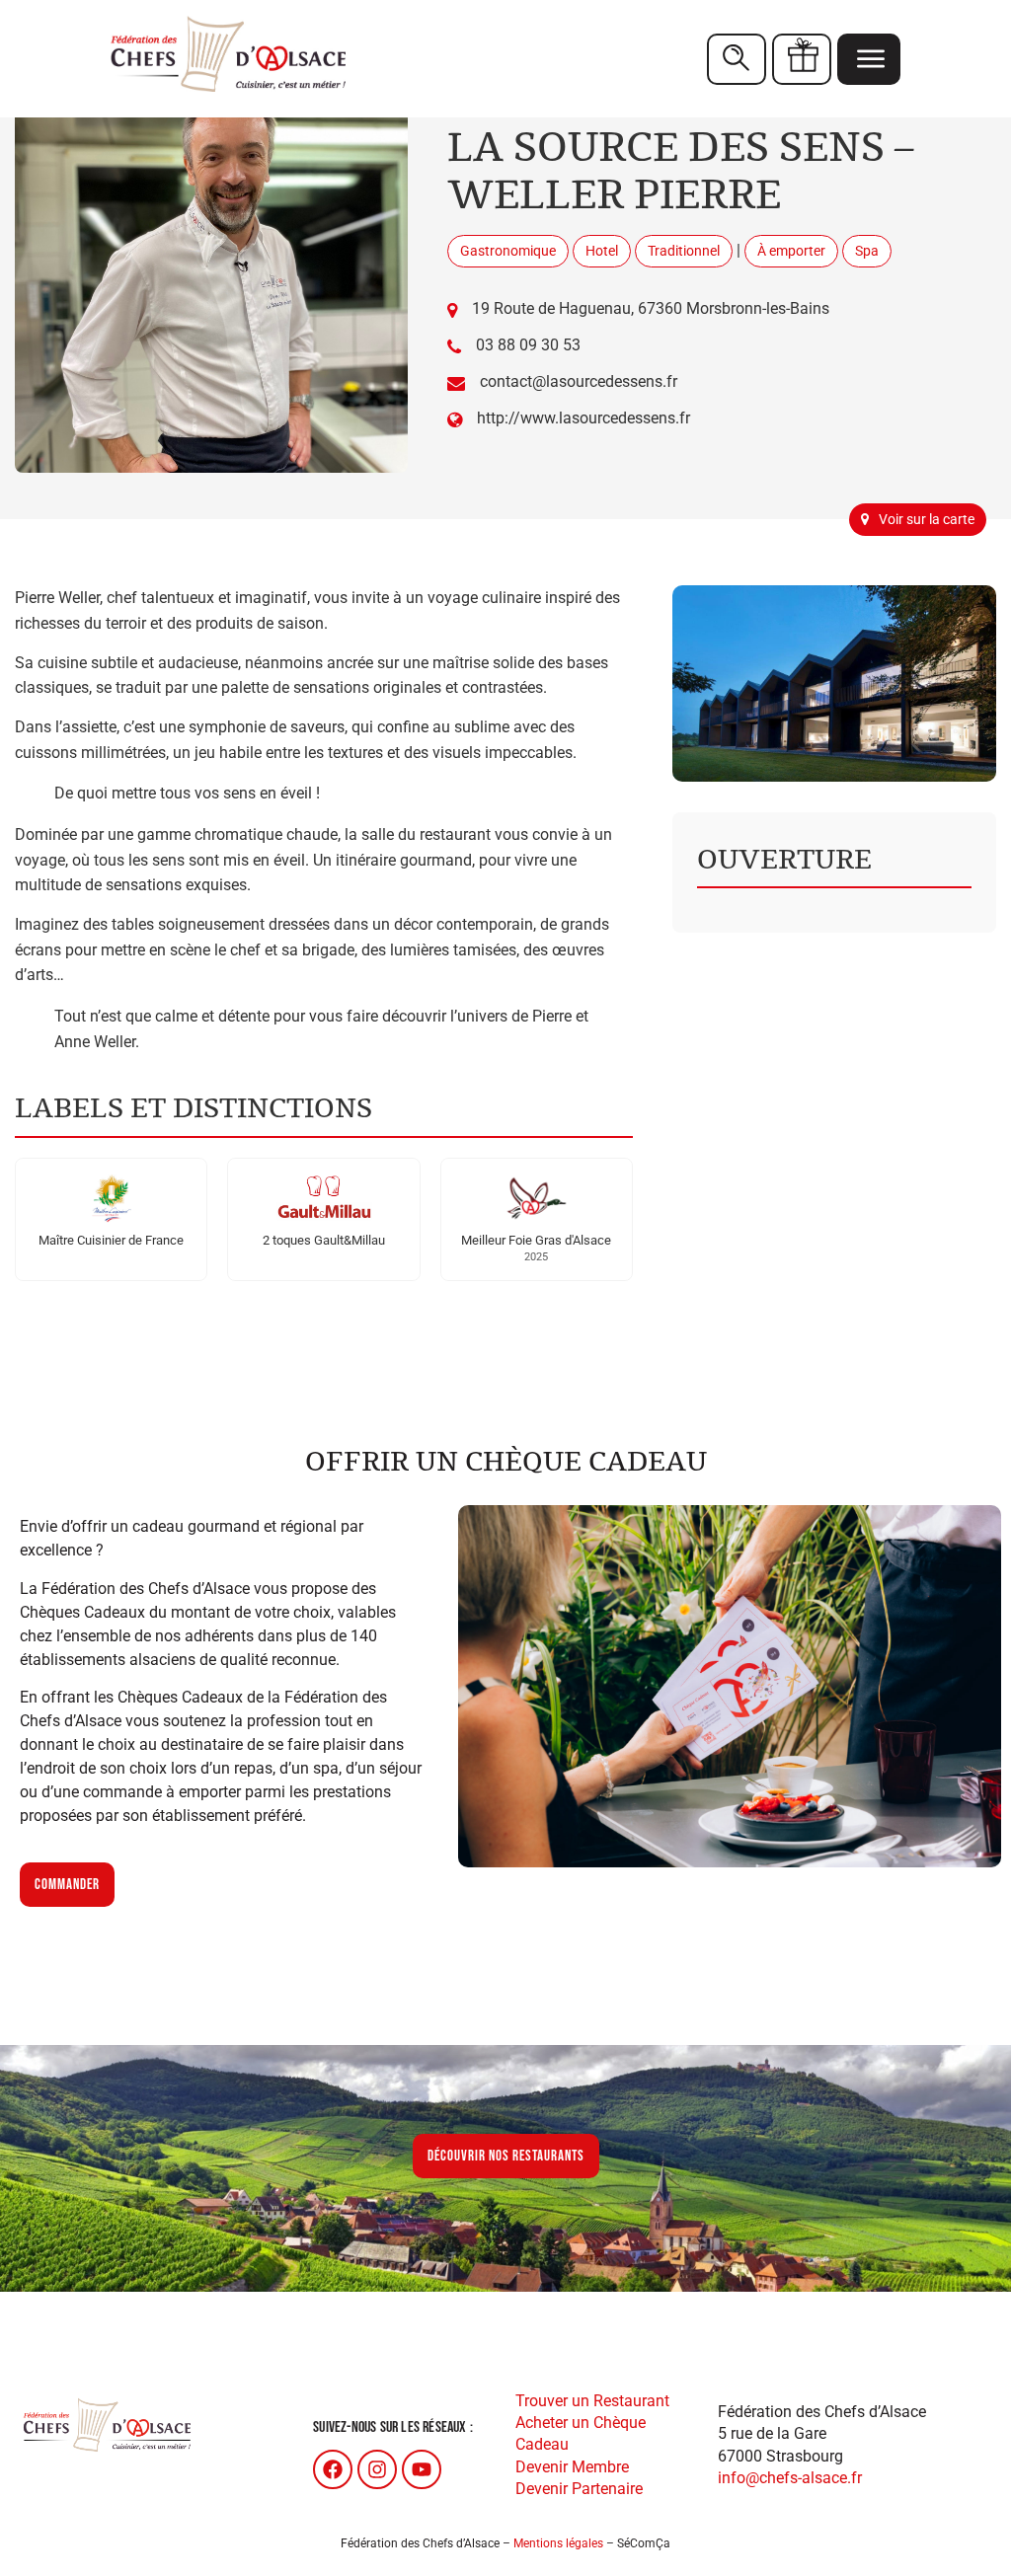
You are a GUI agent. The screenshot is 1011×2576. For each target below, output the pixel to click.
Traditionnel (684, 251)
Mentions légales (558, 2543)
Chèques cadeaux (802, 59)
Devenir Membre (572, 2467)
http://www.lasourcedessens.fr (583, 418)
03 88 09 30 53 (528, 345)
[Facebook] (333, 2469)
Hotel (602, 251)
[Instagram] (377, 2469)
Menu (869, 59)
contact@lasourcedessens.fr (579, 381)
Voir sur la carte (927, 519)
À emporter (791, 251)
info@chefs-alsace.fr (790, 2478)
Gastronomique (508, 251)
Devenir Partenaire (579, 2489)
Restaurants (737, 59)
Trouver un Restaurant (592, 2401)
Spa (867, 251)
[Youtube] (422, 2469)
